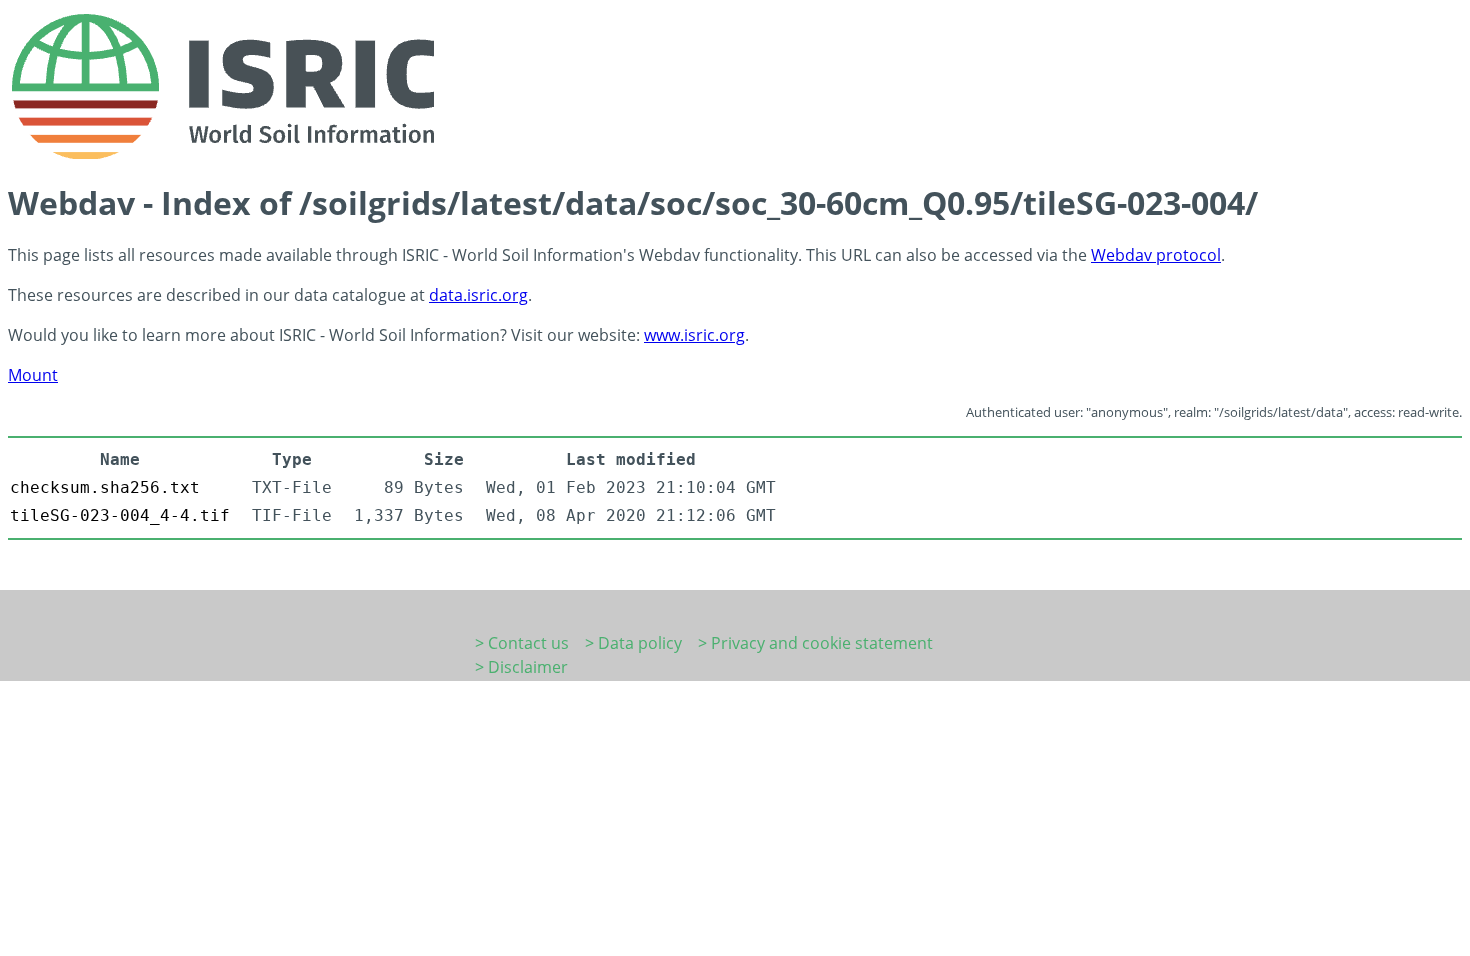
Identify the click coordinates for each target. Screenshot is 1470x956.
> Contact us (522, 643)
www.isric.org (694, 335)
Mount (33, 375)
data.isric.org (478, 295)
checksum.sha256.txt (105, 487)
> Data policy (633, 643)
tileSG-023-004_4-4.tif (120, 515)
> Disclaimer (521, 667)
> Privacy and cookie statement (815, 643)
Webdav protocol (1156, 255)
